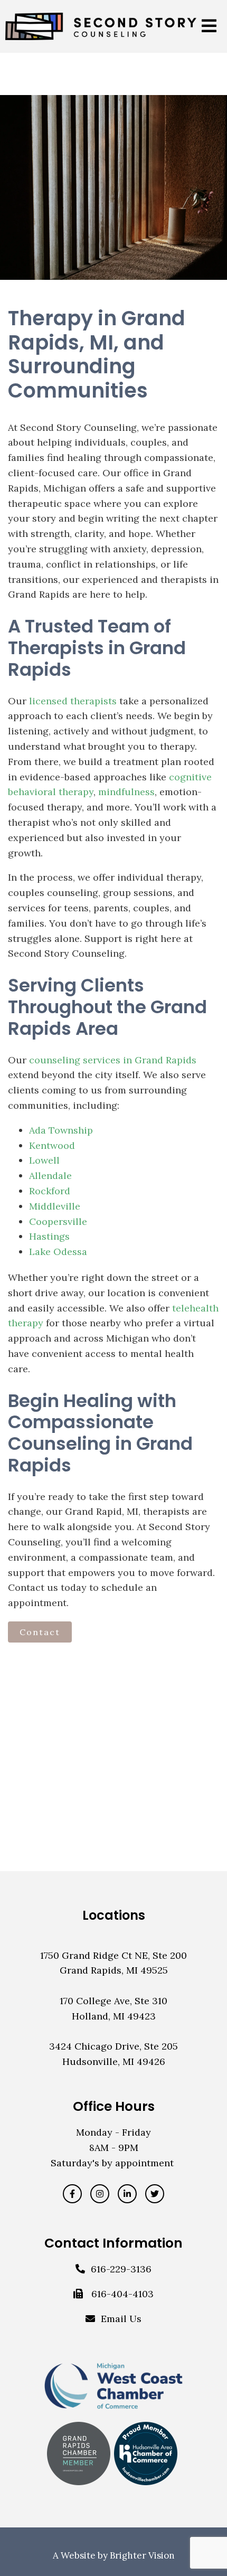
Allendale (50, 1176)
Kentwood (52, 1145)
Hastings (49, 1236)
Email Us (121, 2319)
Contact (40, 1632)
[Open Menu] (209, 27)
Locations (114, 1915)
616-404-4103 (122, 2294)
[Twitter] (155, 2194)
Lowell (44, 1160)
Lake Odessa (58, 1252)
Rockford (50, 1191)
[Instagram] (100, 2194)
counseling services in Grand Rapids (113, 1060)
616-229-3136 (121, 2269)
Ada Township (61, 1130)
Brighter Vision (142, 2555)
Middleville (55, 1206)
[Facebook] (72, 2194)
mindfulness (126, 792)
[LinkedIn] (127, 2194)
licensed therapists (73, 701)
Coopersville (58, 1221)
